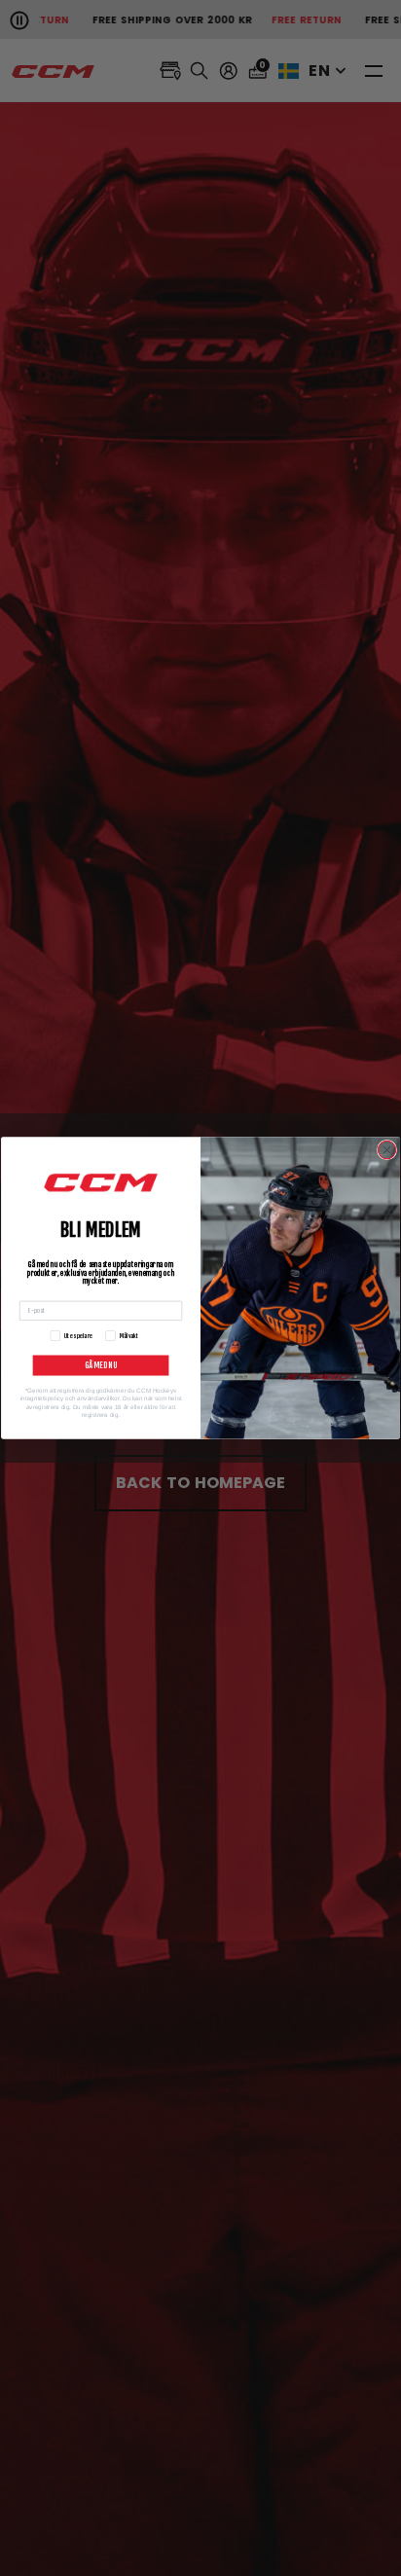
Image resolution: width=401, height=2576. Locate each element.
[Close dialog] (386, 1149)
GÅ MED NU (101, 1366)
